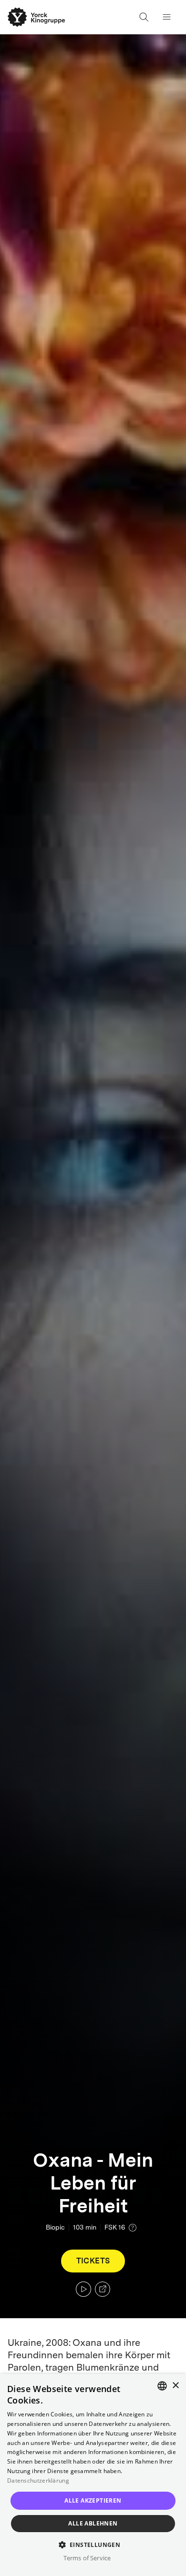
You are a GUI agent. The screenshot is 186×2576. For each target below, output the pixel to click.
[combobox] (162, 2386)
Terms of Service (87, 2558)
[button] (93, 2544)
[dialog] (93, 2475)
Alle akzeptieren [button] (93, 2500)
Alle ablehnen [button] (93, 2523)
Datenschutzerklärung (38, 2480)
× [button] (175, 2386)
